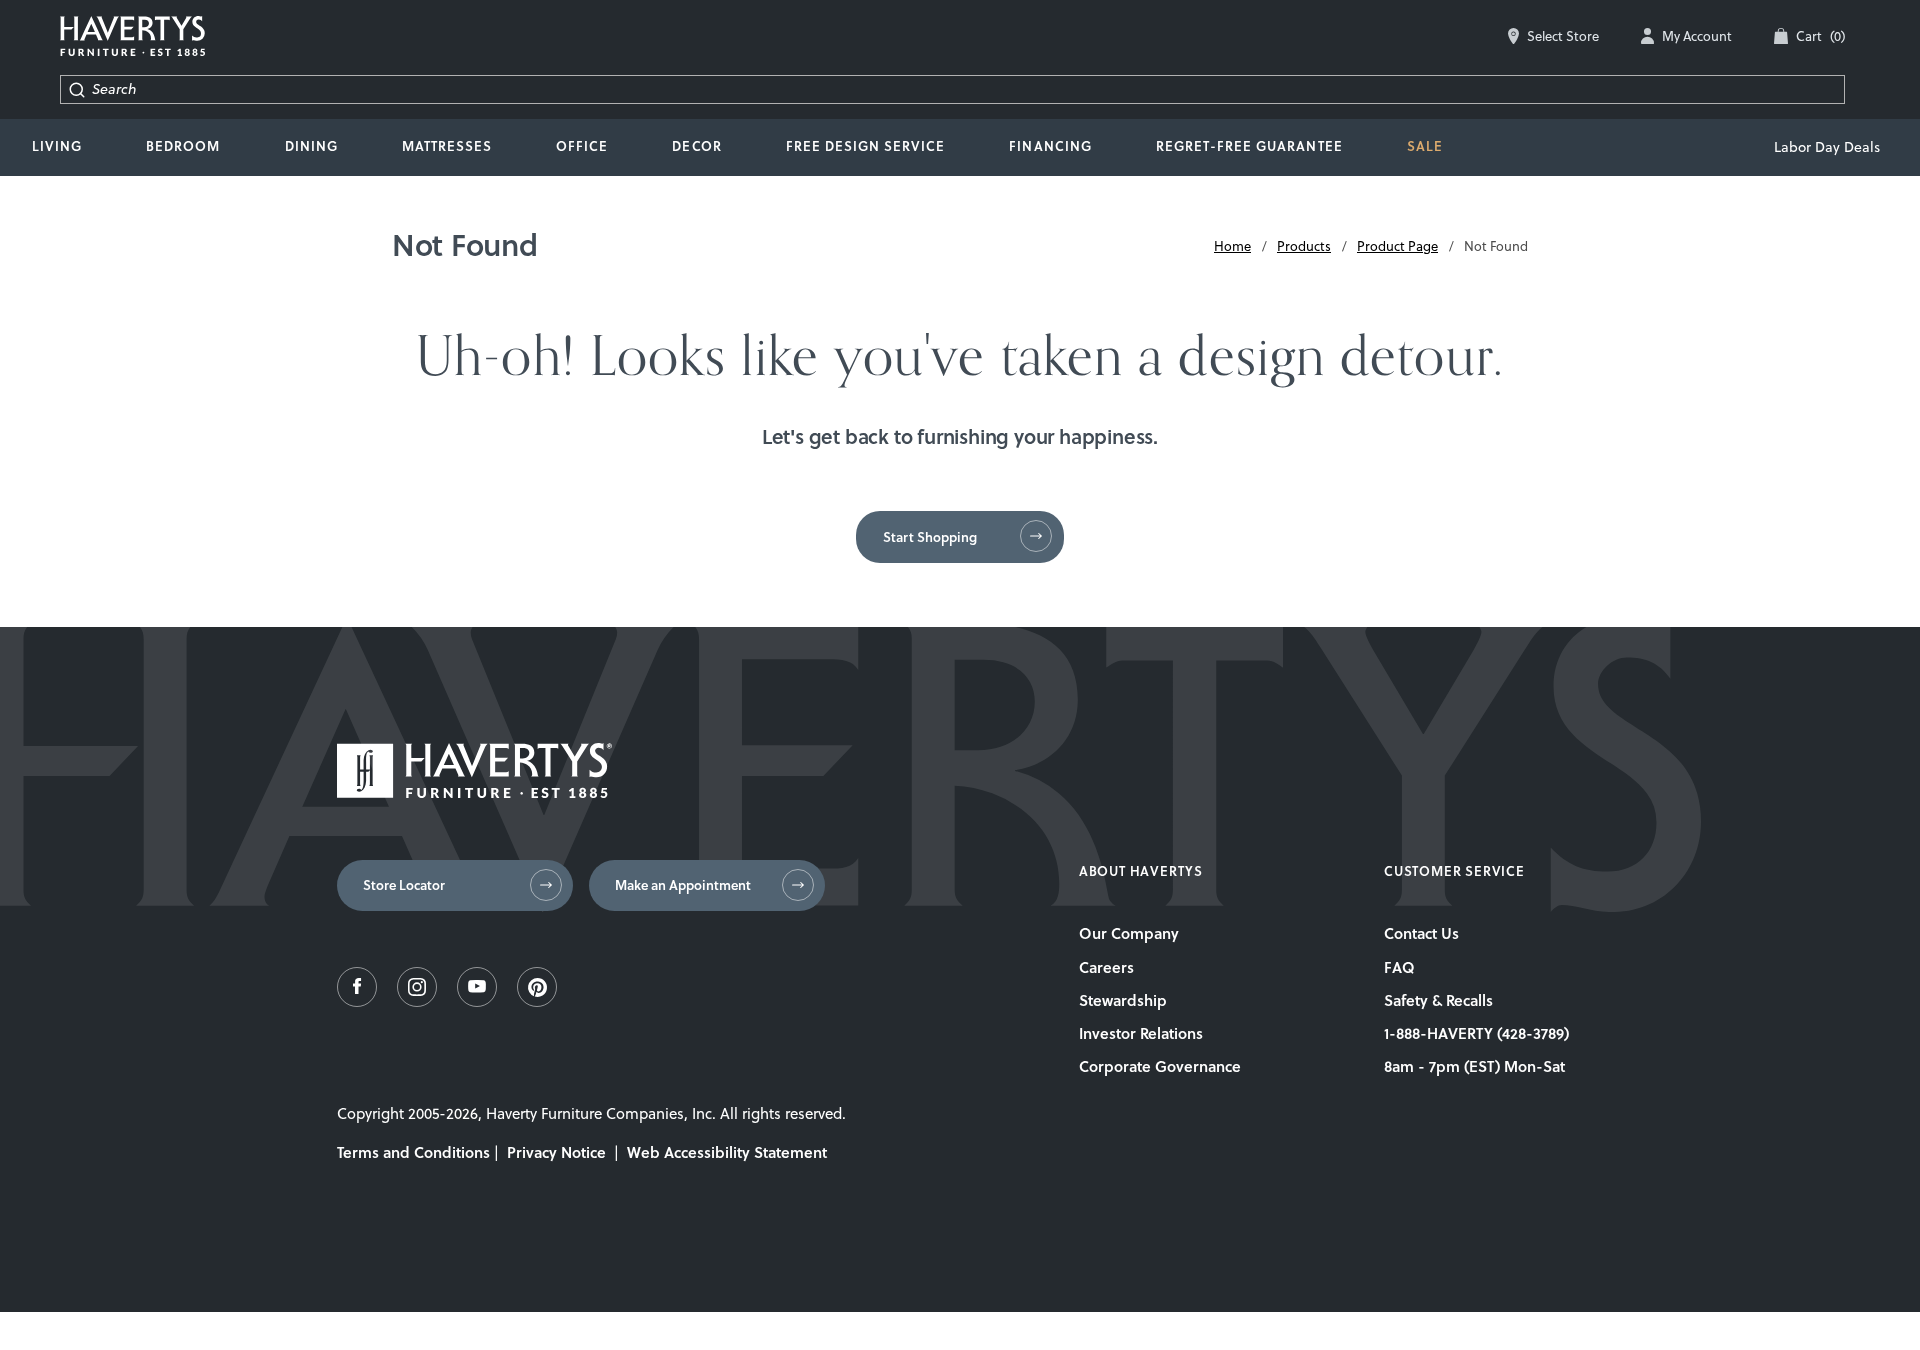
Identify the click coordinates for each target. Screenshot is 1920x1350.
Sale (1425, 146)
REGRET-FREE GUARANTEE (1249, 146)
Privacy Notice (556, 1152)
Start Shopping (930, 537)
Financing (1050, 146)
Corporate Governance (1160, 1066)
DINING (311, 146)
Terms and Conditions (413, 1152)
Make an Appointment (683, 885)
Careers (1106, 967)
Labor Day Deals (1827, 147)
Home (1232, 246)
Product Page (1397, 246)
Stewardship (1123, 1000)
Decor (696, 146)
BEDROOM (183, 146)
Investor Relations (1141, 1033)
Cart (1820, 36)
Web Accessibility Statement (727, 1152)
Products (1304, 246)
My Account (1697, 36)
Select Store (1563, 36)
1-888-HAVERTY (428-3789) (1476, 1033)
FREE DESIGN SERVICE (866, 146)
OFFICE (582, 146)
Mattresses (447, 146)
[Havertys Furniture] (474, 792)
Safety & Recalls (1438, 1000)
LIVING (57, 146)
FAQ (1399, 967)
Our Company (1129, 933)
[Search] (76, 89)
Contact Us (1421, 933)
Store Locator (404, 885)
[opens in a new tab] (357, 1001)
